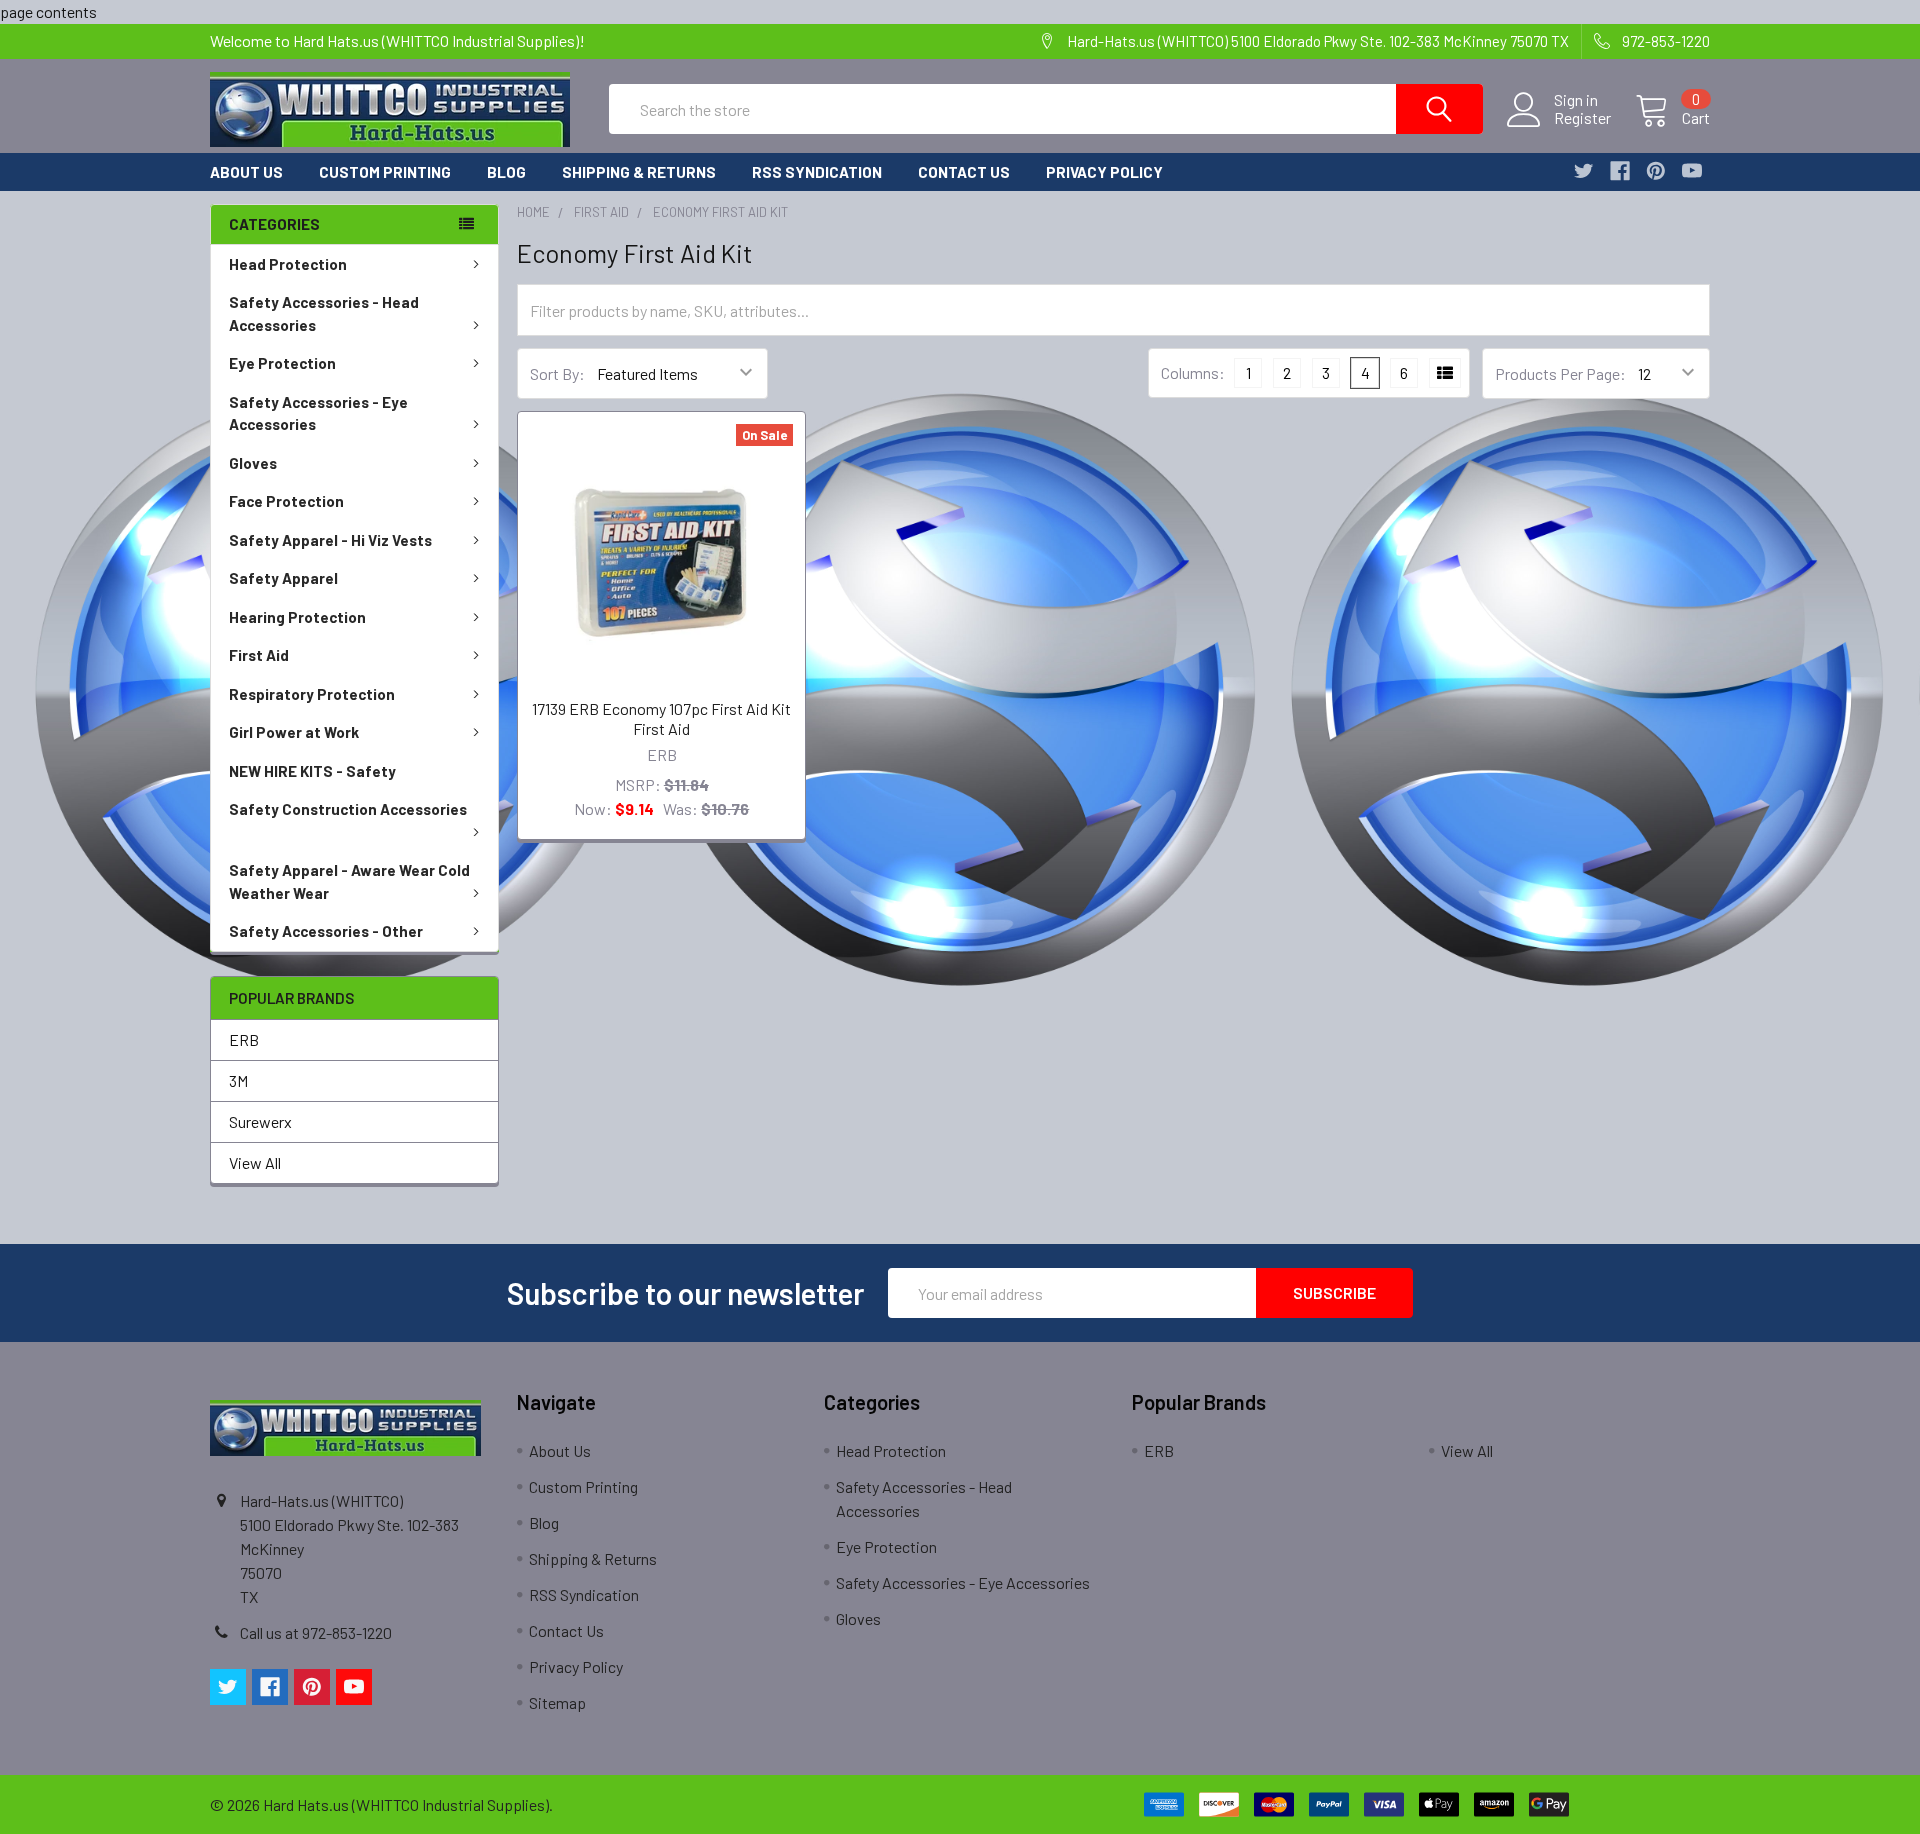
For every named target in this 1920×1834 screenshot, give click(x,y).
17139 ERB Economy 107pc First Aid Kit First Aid (661, 718)
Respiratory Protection (312, 694)
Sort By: (557, 373)
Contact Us (964, 172)
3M (238, 1080)
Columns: (1193, 372)
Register (1582, 118)
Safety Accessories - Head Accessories (324, 313)
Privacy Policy (1104, 172)
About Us (246, 172)
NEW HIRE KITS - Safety (312, 771)
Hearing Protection (297, 617)
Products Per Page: (1560, 373)
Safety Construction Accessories (348, 809)
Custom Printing (385, 172)
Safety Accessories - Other (326, 931)
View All (255, 1162)
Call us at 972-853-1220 (316, 1632)
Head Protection (288, 264)
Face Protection (286, 501)
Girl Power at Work (294, 732)
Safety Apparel (283, 578)
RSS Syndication (817, 172)
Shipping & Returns (639, 172)
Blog (506, 172)
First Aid (259, 655)
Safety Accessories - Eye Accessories (318, 413)
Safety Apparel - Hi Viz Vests (330, 540)
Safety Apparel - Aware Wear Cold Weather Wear (349, 881)
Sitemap (557, 1702)
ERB (244, 1039)
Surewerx (260, 1121)
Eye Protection (282, 363)
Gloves (253, 463)
